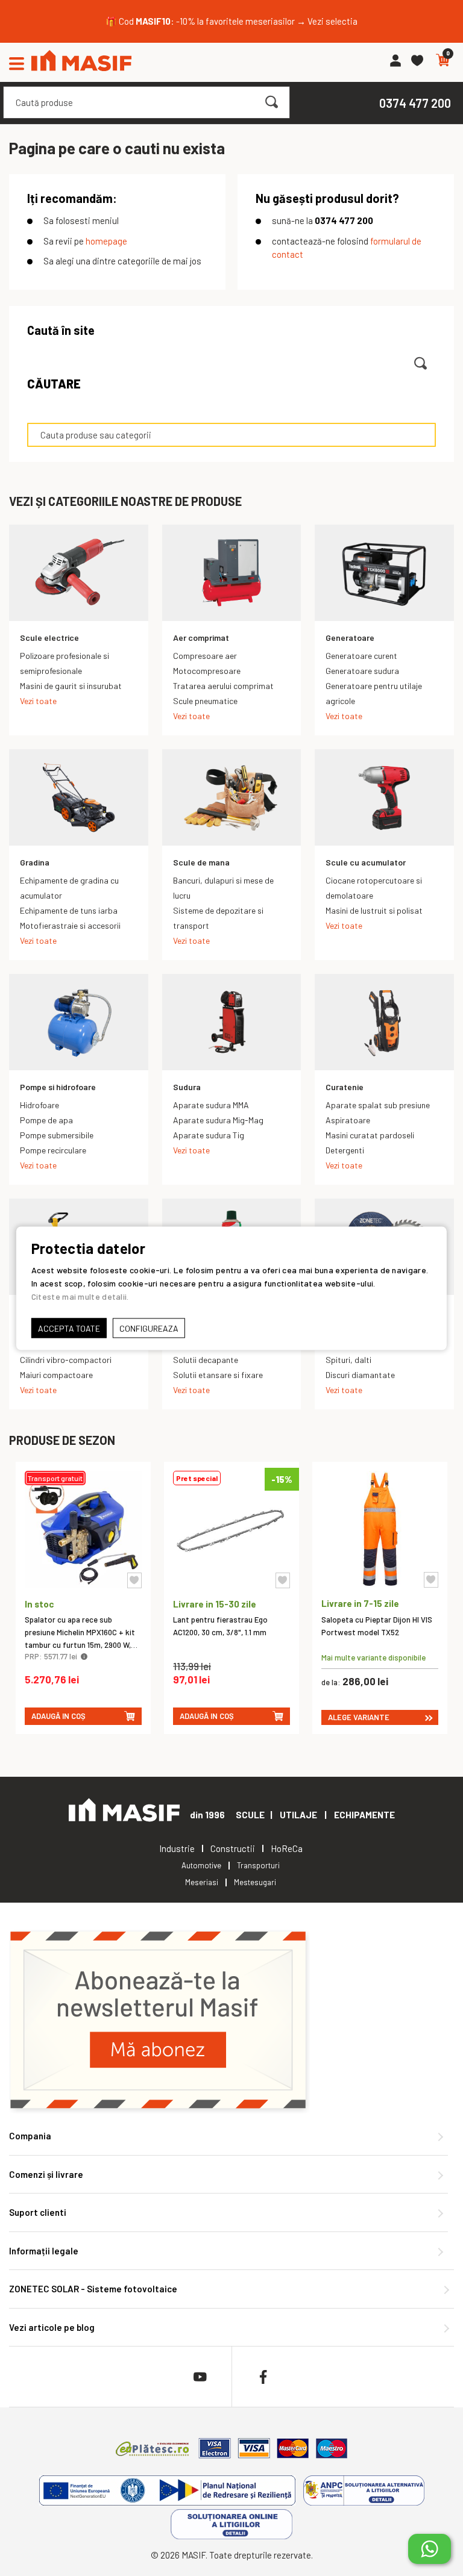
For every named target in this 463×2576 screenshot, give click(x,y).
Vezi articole (52, 2327)
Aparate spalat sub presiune (378, 1105)
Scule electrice (49, 638)
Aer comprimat (201, 638)
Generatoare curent (361, 656)
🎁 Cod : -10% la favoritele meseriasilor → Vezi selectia (231, 21)
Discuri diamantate (360, 1375)
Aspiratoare (348, 1120)
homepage (106, 241)
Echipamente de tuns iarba (69, 910)
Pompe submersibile (57, 1135)
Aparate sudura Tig (209, 1135)
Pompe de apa (46, 1120)
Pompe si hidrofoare (58, 1087)
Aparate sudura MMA (211, 1105)
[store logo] (81, 62)
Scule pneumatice (205, 701)
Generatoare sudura (362, 671)
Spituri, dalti (348, 1360)
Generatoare (350, 638)
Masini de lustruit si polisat (374, 910)
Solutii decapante (206, 1360)
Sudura (187, 1087)
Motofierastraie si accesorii (70, 925)
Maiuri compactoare (56, 1375)
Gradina (35, 862)
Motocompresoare (207, 671)
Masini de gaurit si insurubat (71, 686)
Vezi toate (38, 701)
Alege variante (359, 1717)
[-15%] (231, 1584)
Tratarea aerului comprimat (223, 686)
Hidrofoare (39, 1105)
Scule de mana (201, 862)
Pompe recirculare (53, 1150)
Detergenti (345, 1150)
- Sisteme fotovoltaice (93, 2289)
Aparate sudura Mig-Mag (218, 1120)
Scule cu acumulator (366, 862)
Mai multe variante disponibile (373, 1657)
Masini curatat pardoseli (370, 1135)
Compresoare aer (205, 656)
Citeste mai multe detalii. (80, 1296)
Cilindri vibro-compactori (66, 1360)
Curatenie (345, 1087)
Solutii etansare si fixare (218, 1375)
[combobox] (146, 102)
